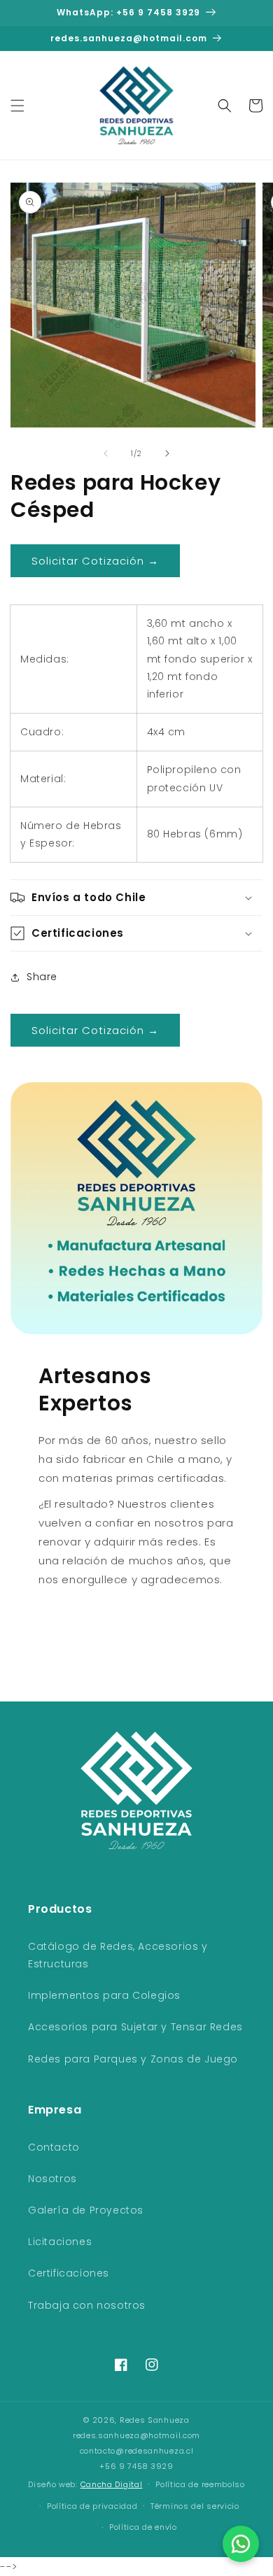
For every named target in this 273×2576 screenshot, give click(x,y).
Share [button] (42, 977)
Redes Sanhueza (155, 2420)
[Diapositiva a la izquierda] (106, 453)
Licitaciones (60, 2242)
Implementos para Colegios (104, 1995)
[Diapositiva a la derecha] (167, 453)
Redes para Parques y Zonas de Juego (133, 2059)
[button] (17, 106)
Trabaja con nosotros (87, 2305)
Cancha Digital (112, 2485)
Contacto (54, 2147)
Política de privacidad (92, 2506)
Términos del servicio (195, 2506)
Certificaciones (69, 2273)
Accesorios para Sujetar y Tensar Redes (135, 2027)
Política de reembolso (200, 2484)
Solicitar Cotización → (95, 561)
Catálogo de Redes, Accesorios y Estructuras (118, 1955)
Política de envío (143, 2527)
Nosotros (52, 2179)
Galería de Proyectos (86, 2210)
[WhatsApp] (241, 2544)
